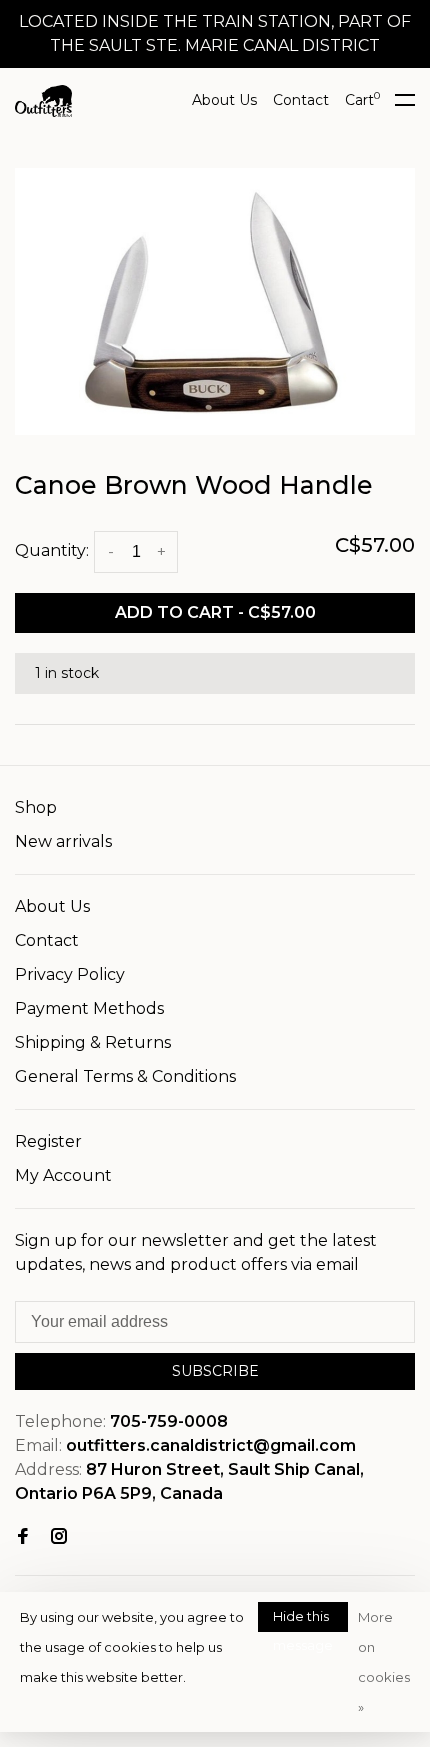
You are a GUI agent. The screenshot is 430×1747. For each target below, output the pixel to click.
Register (48, 1141)
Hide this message (303, 1620)
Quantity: (52, 550)
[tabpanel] (215, 301)
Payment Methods (89, 1008)
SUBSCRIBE (215, 1371)
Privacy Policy (70, 974)
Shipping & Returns (93, 1042)
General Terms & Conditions (125, 1076)
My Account (63, 1175)
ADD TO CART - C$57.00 (215, 612)
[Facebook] (23, 1537)
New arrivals (63, 841)
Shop (36, 807)
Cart (362, 100)
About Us (224, 100)
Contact (301, 100)
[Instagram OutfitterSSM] (59, 1537)
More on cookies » (384, 1662)
